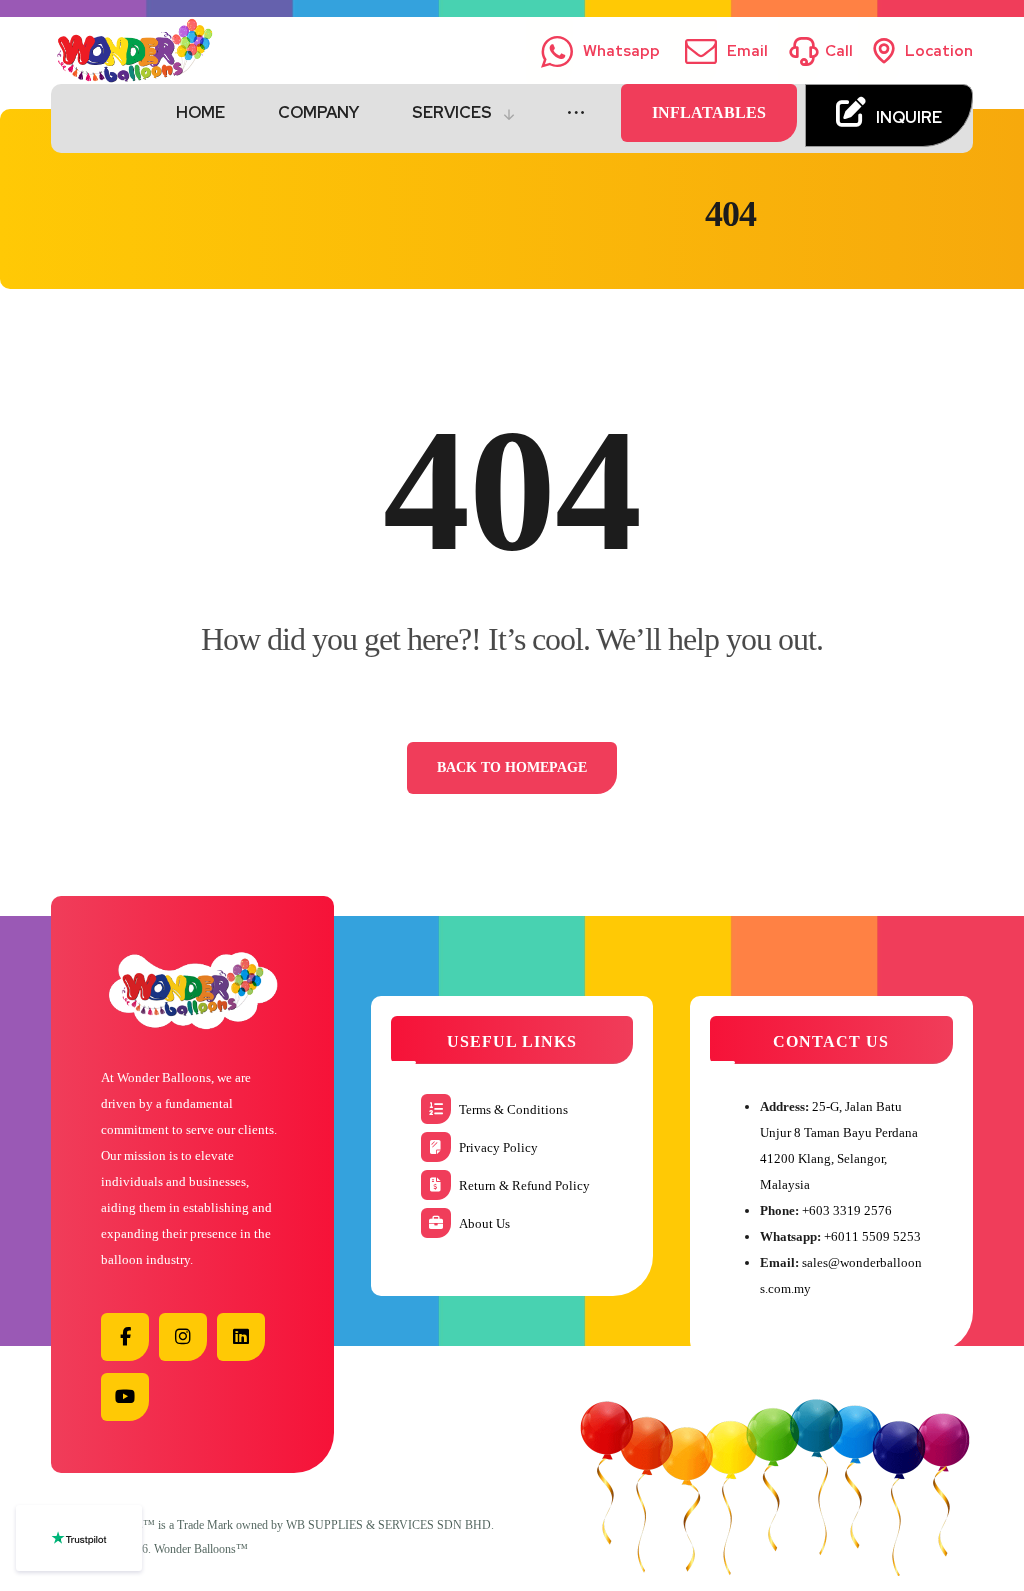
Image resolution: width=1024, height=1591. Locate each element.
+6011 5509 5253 (872, 1236)
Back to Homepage (512, 767)
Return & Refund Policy (524, 1185)
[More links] (576, 113)
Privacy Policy (498, 1147)
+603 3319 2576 (847, 1210)
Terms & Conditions (513, 1109)
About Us (484, 1223)
